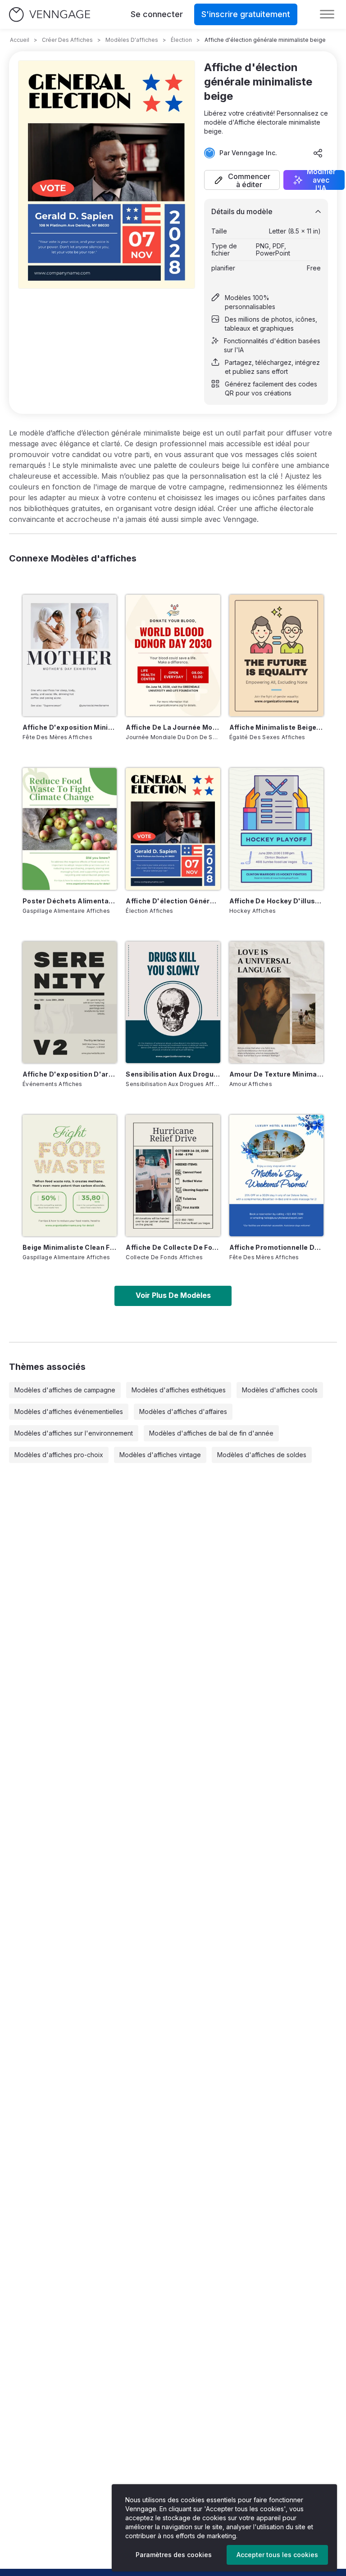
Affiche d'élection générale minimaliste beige (173, 901)
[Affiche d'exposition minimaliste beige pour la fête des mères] (70, 655)
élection (181, 40)
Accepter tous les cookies (277, 2555)
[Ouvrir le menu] (327, 14)
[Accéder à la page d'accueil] (50, 15)
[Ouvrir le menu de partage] (318, 153)
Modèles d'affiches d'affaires (183, 1411)
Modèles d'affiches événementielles (69, 1411)
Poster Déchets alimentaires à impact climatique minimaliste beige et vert (70, 901)
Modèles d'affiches (132, 40)
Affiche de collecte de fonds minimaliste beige (173, 1247)
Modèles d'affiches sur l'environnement (74, 1433)
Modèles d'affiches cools (280, 1390)
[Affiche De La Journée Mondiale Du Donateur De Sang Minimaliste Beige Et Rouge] (173, 655)
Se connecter (157, 14)
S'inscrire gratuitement (246, 14)
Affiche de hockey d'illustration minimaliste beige (276, 901)
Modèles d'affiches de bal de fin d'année (211, 1433)
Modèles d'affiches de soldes (262, 1455)
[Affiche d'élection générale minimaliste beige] (173, 829)
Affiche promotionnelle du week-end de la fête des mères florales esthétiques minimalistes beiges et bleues (276, 1247)
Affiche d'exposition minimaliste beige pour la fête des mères (70, 727)
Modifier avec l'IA (321, 180)
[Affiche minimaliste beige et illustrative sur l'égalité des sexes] (276, 655)
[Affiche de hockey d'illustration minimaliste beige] (276, 829)
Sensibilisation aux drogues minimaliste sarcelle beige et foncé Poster (173, 1074)
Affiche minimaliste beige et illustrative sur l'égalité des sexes (276, 727)
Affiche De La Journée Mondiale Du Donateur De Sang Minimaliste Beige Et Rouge (173, 727)
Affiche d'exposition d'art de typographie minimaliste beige (70, 1074)
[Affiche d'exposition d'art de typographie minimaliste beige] (70, 1002)
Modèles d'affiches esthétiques (179, 1390)
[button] (242, 180)
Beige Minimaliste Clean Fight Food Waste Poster (70, 1247)
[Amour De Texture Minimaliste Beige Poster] (276, 1002)
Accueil (20, 40)
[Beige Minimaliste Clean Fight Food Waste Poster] (70, 1176)
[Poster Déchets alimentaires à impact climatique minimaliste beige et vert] (70, 829)
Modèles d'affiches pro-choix (59, 1455)
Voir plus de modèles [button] (173, 1295)
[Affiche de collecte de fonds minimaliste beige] (173, 1176)
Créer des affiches (67, 40)
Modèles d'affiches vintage (160, 1455)
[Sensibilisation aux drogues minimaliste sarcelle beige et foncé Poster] (173, 1002)
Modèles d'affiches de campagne (65, 1390)
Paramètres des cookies (174, 2555)
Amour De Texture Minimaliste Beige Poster (276, 1074)
